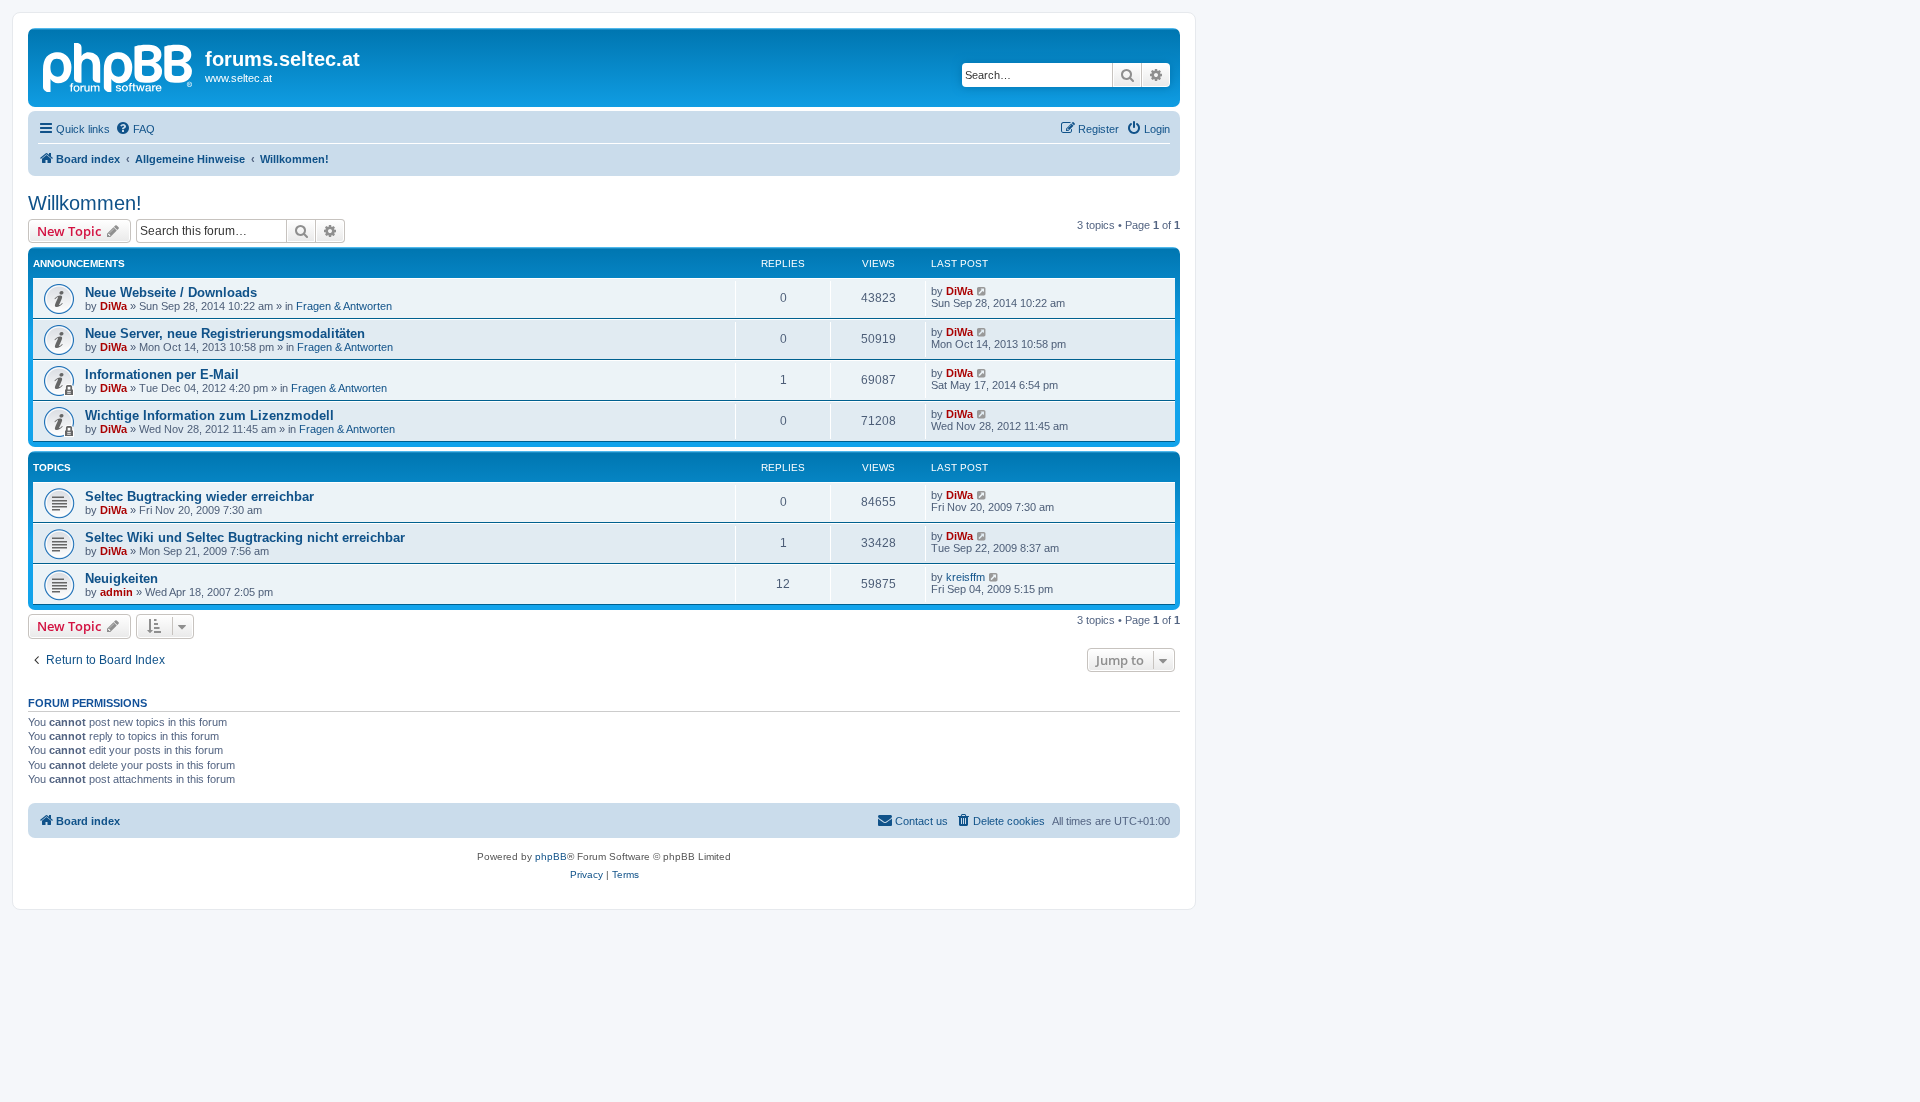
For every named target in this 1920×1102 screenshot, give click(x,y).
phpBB (551, 856)
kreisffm (965, 577)
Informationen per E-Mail (162, 374)
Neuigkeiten (121, 578)
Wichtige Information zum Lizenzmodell (209, 415)
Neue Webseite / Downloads (171, 292)
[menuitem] (135, 129)
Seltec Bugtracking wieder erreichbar (199, 496)
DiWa (113, 306)
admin (116, 592)
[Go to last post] (982, 291)
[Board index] (119, 65)
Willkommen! (85, 203)
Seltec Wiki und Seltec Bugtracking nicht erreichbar (245, 537)
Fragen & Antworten (344, 306)
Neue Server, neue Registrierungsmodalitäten (225, 333)
